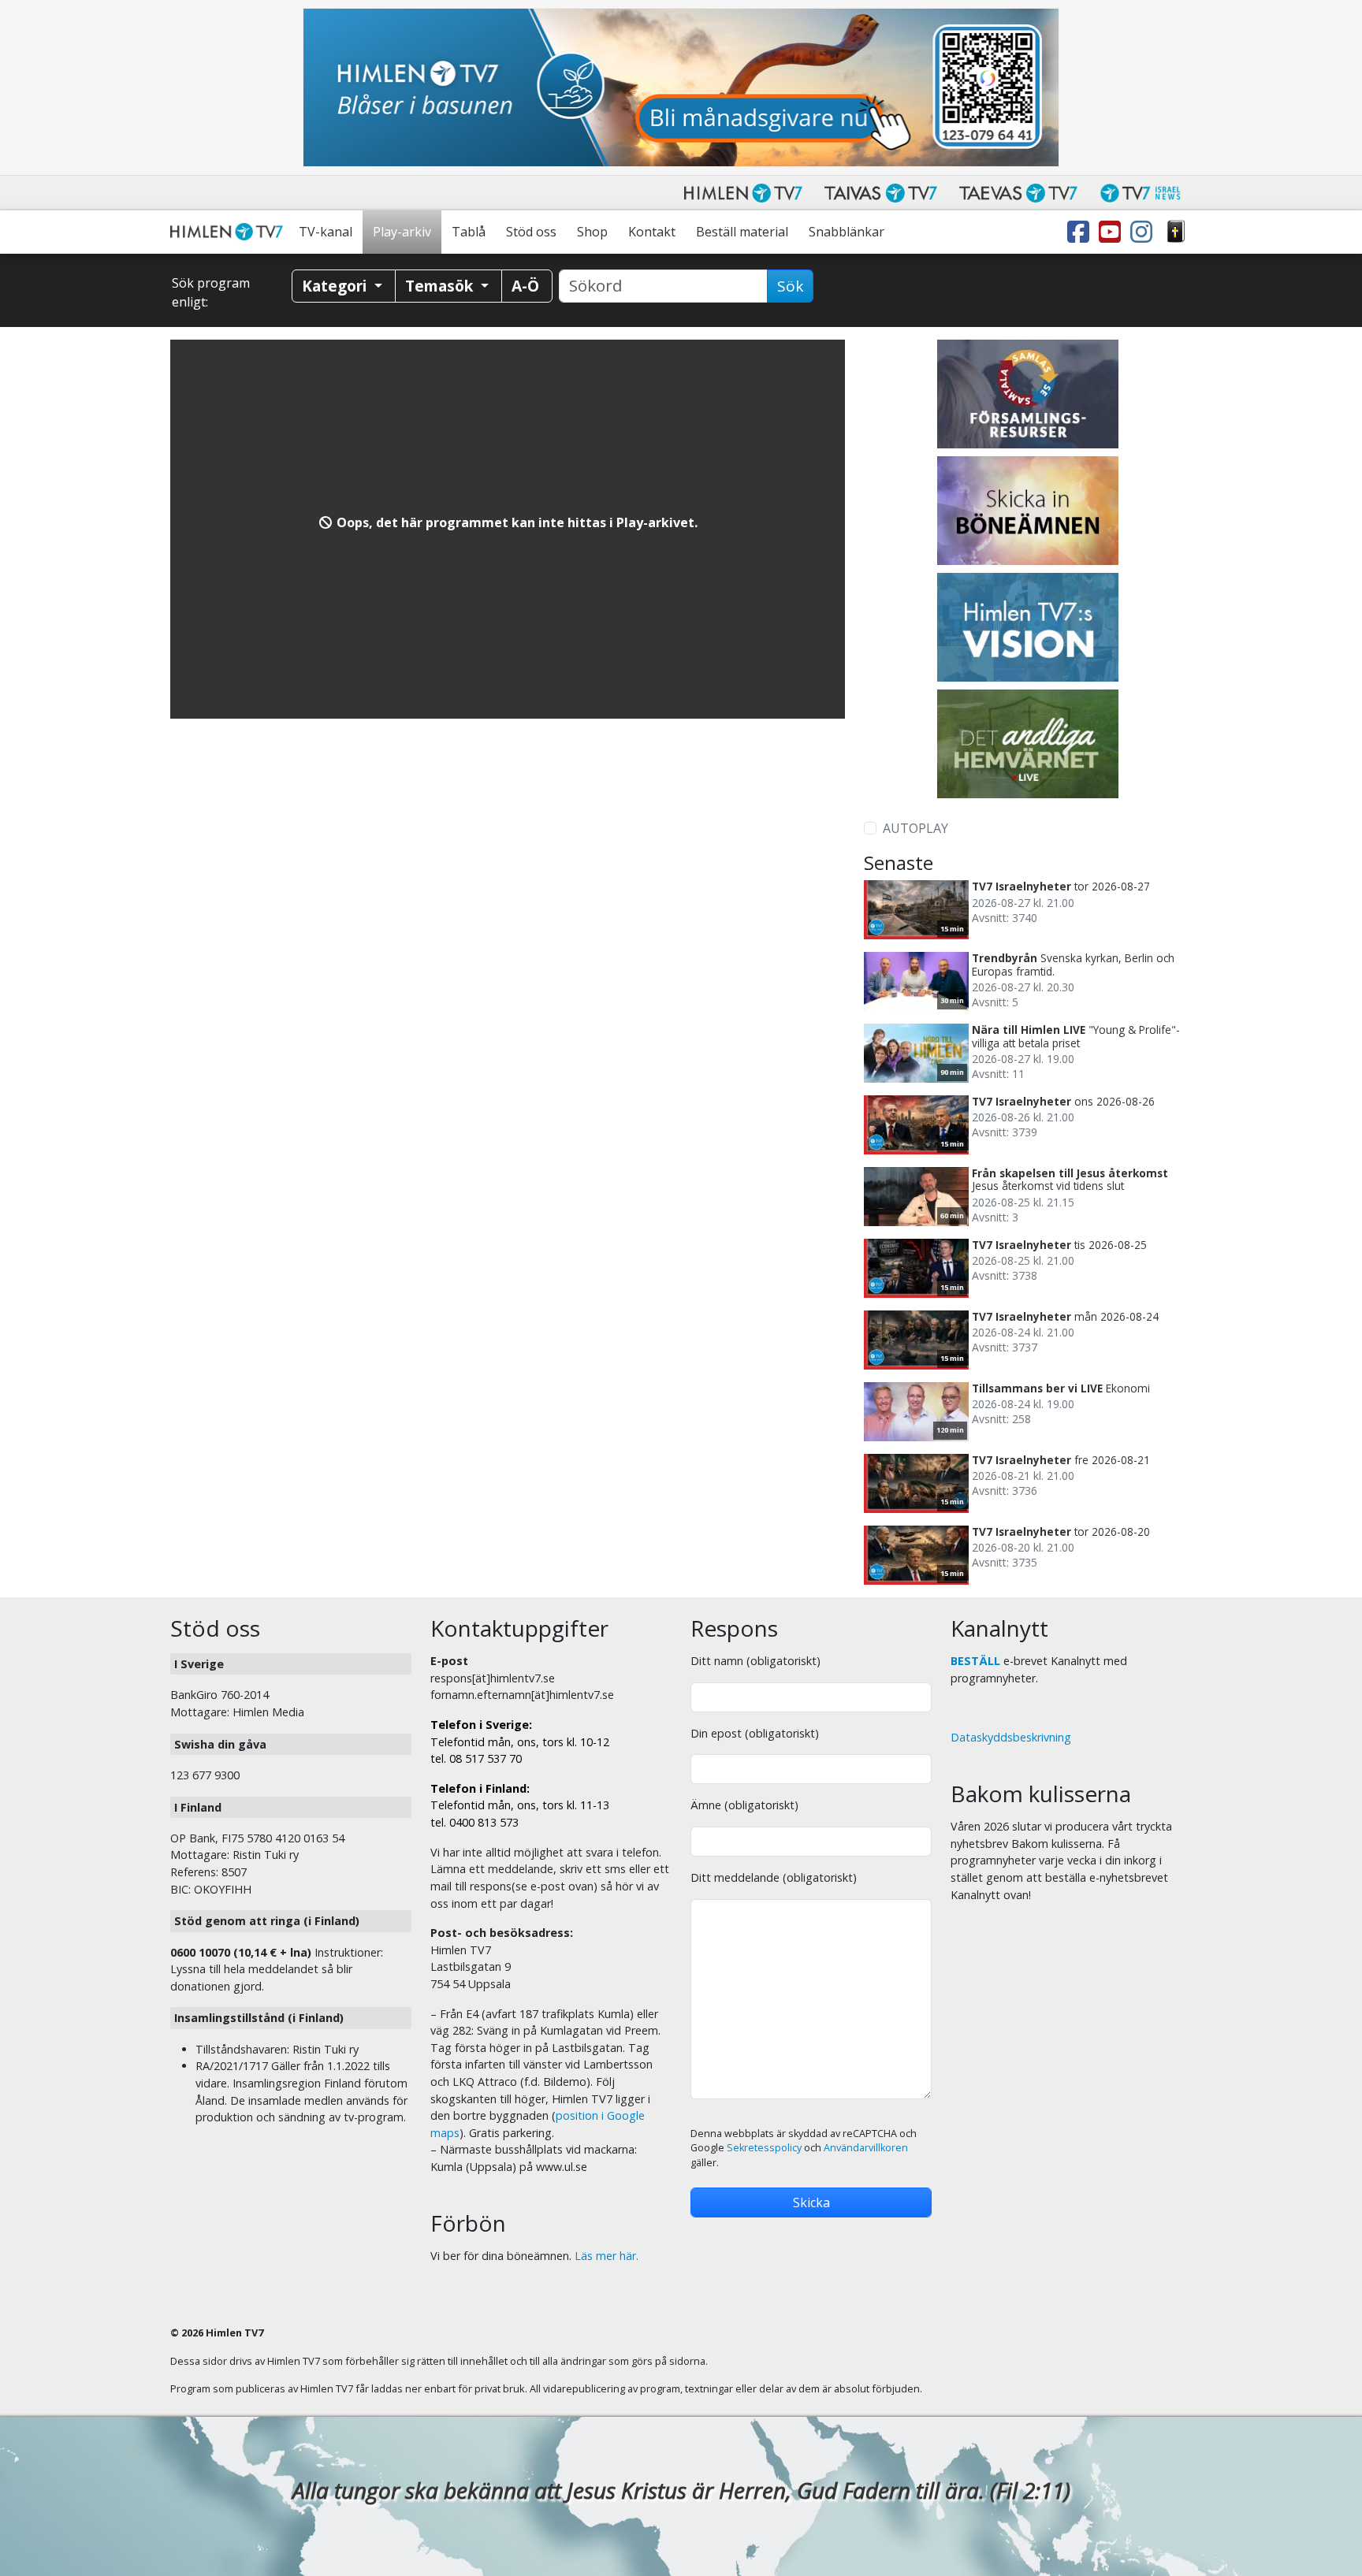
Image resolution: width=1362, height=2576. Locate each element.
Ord (1176, 232)
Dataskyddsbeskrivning (1011, 1737)
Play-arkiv (402, 232)
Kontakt (652, 232)
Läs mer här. (607, 2256)
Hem (229, 232)
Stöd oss (531, 232)
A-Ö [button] (525, 286)
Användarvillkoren (866, 2148)
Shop (592, 232)
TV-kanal (326, 232)
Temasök (441, 286)
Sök (790, 286)
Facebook (1081, 232)
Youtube (1113, 232)
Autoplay (915, 828)
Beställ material (742, 232)
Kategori (336, 286)
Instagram (1144, 232)
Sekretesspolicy (764, 2148)
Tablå (469, 232)
